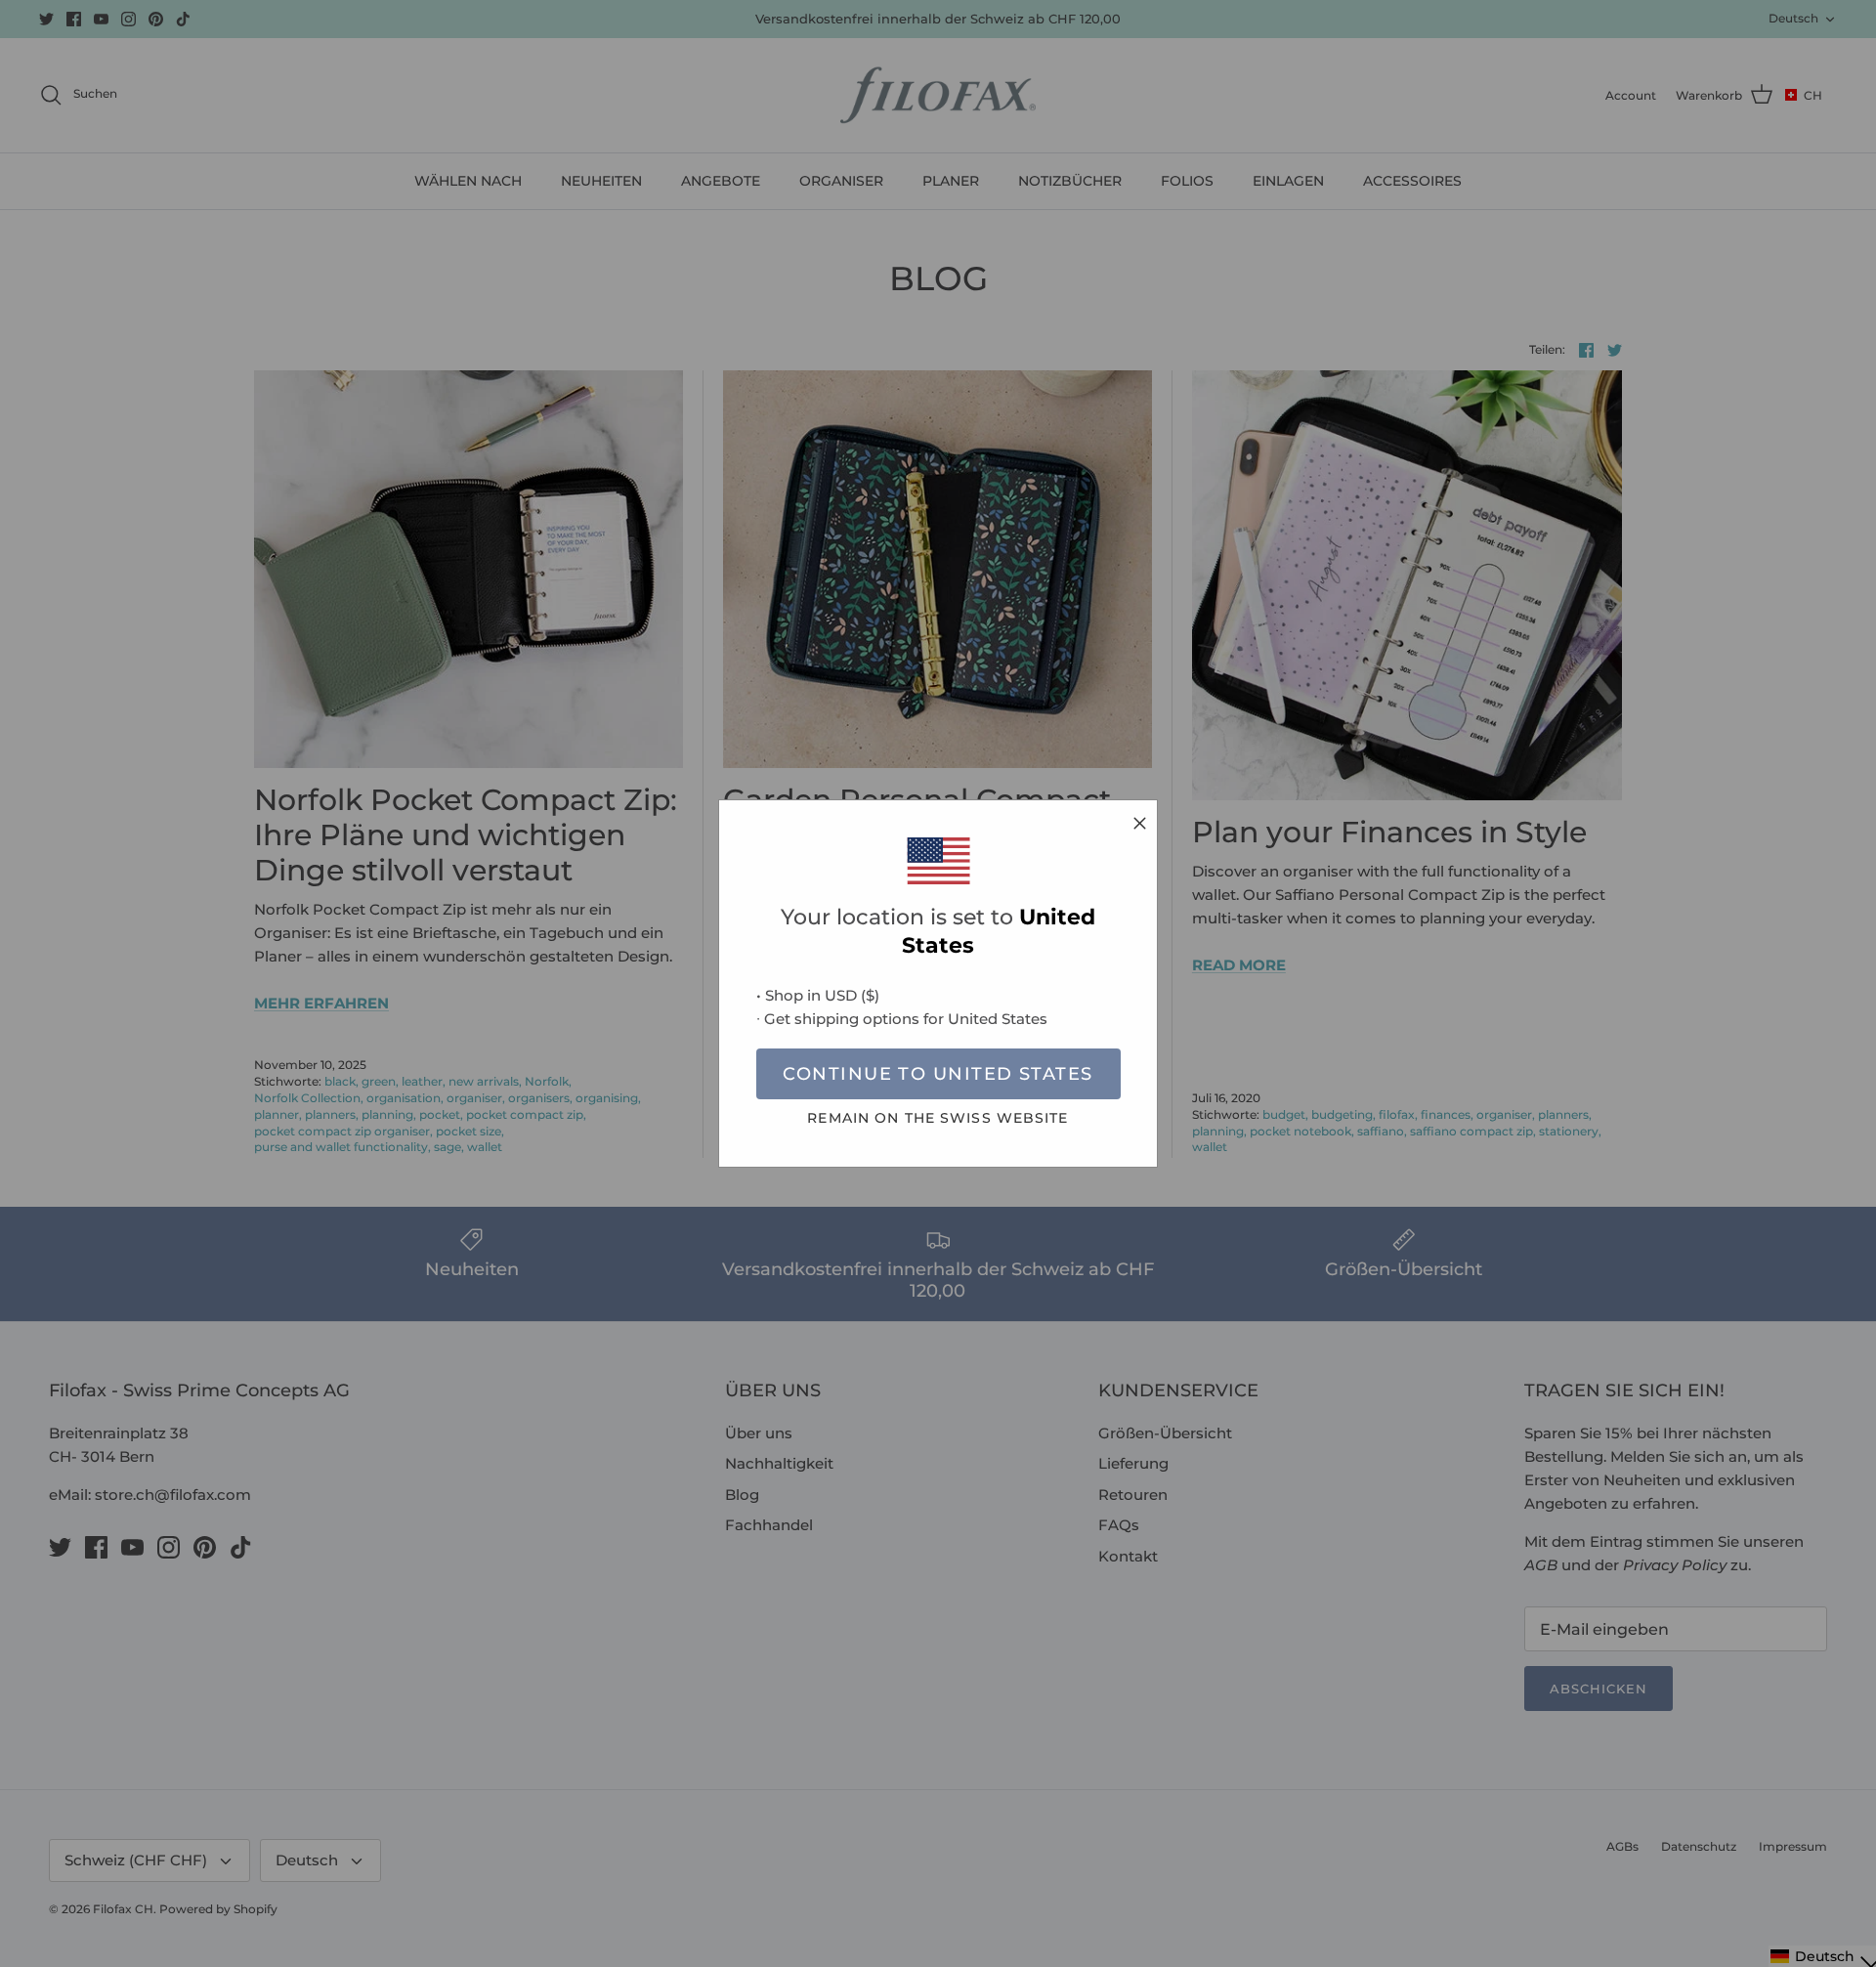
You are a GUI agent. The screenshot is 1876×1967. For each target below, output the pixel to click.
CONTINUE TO (938, 1074)
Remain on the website (938, 1118)
